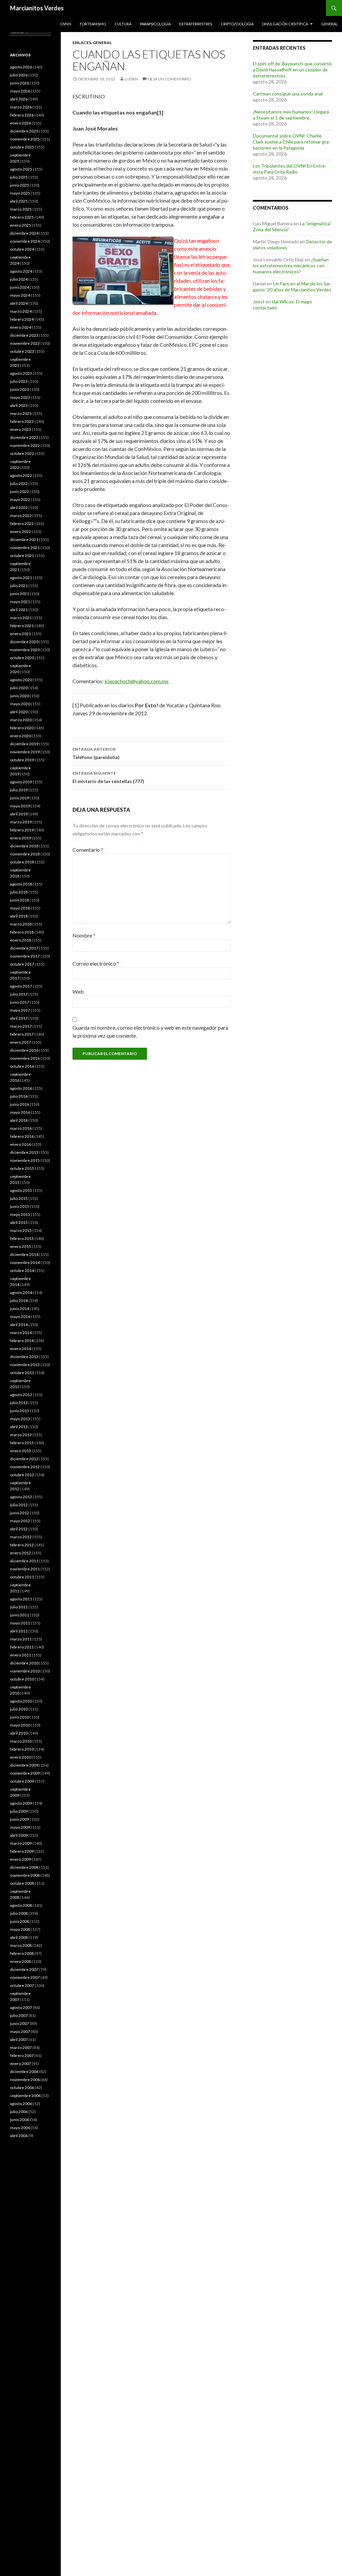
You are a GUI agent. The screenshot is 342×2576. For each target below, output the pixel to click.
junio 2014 (20, 1309)
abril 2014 (19, 1325)
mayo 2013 (20, 1419)
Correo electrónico (96, 963)
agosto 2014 (21, 1293)
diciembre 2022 (24, 437)
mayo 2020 (20, 704)
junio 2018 (20, 900)
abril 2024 (19, 303)
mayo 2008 (20, 1929)
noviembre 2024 (25, 241)
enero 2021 (21, 634)
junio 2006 (20, 2120)
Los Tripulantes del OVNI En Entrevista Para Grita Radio (290, 169)
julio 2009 (19, 1811)
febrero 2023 (22, 421)
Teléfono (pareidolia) (96, 753)
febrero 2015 (22, 1238)
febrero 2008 (22, 1953)
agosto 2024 (21, 271)
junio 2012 (20, 1513)
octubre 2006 (22, 2088)
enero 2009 (21, 1859)
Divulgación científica (285, 24)
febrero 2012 (22, 1545)
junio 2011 (20, 1615)
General (329, 24)
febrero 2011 (22, 1647)
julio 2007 (19, 2015)
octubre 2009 (22, 1781)
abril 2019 (19, 814)
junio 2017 (20, 1002)
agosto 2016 (21, 1088)
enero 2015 (21, 1246)
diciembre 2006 (24, 2072)
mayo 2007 (20, 2031)
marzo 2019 (21, 822)
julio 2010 (19, 1709)
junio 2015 (20, 1206)
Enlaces (82, 43)
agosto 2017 (21, 986)
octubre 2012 (22, 1475)
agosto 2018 (21, 884)
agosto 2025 (21, 169)
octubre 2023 (22, 351)
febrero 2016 (22, 1136)
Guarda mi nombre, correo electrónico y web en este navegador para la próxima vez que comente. (150, 1032)
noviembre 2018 (25, 854)
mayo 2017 (20, 1010)
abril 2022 (19, 507)
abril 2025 (19, 201)
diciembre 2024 (24, 233)
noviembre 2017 (25, 956)
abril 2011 (19, 1631)
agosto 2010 (21, 1701)
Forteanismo (93, 24)
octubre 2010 (22, 1679)
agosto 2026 (21, 67)
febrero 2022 (22, 524)
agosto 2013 (21, 1395)
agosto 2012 (21, 1497)
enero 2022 (21, 532)
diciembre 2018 (24, 846)
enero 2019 (21, 838)
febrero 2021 (22, 626)
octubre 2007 (22, 1985)
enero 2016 (21, 1144)
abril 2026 (19, 99)
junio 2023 (20, 389)
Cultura (123, 24)
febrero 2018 (22, 932)
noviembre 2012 (25, 1467)
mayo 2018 (20, 908)
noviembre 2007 (25, 1977)
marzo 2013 (21, 1435)
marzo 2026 (21, 107)
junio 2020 (20, 696)
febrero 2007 (22, 2055)
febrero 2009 (22, 1851)
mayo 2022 (20, 499)
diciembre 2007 (24, 1969)
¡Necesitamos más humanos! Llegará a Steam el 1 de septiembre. (291, 115)
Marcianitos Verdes (37, 8)
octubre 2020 (22, 658)
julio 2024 (19, 279)
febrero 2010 (22, 1749)
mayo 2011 (20, 1623)
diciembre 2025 (24, 131)
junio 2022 (20, 491)
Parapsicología (155, 24)
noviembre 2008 (25, 1875)
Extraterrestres (196, 24)
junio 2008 (20, 1921)
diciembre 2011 (24, 1561)
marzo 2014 (21, 1333)
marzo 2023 (21, 413)
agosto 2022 (21, 475)
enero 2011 (21, 1655)
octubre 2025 (22, 147)
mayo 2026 (20, 91)
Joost (259, 302)
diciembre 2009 (24, 1765)
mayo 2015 (20, 1214)
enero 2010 (21, 1757)
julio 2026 (19, 75)
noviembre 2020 (25, 650)
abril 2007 (19, 2039)
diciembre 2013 (24, 1357)
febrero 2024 (22, 319)
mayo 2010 (20, 1725)
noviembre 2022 (25, 445)
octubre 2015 (22, 1168)
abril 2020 (19, 712)
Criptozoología (237, 24)
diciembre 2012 (24, 1459)
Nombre (84, 935)
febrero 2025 (22, 217)
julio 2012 (19, 1505)
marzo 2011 (21, 1639)
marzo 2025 (21, 209)
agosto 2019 (21, 782)
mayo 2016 (20, 1112)
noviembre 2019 (25, 752)
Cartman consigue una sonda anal (288, 94)
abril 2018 (19, 916)
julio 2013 (19, 1403)
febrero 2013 (22, 1443)
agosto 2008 (21, 1905)
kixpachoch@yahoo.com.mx (137, 681)
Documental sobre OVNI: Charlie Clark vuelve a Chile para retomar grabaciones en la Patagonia (292, 142)
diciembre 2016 (24, 1050)
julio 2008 (19, 1913)
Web (78, 991)
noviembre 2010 (25, 1671)
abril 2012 (19, 1529)
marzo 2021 (21, 618)
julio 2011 (19, 1607)
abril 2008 (19, 1937)
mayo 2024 (20, 295)
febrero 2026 (22, 115)
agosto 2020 (21, 680)
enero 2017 (21, 1042)
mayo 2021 (20, 602)
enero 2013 (21, 1451)
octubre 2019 (22, 760)
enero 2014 (21, 1349)
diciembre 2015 (24, 1152)
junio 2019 (20, 798)
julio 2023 (19, 381)
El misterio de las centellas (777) (108, 777)
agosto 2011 (21, 1599)
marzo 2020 (21, 720)
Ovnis (66, 24)
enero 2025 (21, 225)
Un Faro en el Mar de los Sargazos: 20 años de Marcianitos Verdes (292, 287)
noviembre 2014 (25, 1262)
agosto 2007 (21, 2007)
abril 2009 (19, 1835)
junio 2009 (20, 1819)
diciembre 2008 (24, 1867)
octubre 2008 (22, 1883)
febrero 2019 (22, 830)
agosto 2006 (21, 2104)
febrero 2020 (22, 728)
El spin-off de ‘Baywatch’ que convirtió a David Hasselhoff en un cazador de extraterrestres (292, 70)
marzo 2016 (21, 1128)
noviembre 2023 (25, 343)
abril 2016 (19, 1120)
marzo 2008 (21, 1945)
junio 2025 (20, 185)
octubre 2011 (22, 1577)
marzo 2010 (21, 1741)
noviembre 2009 (25, 1773)
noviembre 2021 (25, 548)
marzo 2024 (21, 311)
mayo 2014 (20, 1317)
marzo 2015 (21, 1230)
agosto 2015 (21, 1190)
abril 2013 (19, 1427)
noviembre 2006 (25, 2080)
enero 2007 (21, 2064)
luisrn (131, 79)
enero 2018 (21, 940)
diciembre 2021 (24, 540)
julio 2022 (19, 483)
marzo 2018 (21, 924)
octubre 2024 (22, 249)
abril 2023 (19, 405)
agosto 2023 (21, 373)
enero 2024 (21, 327)
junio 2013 (20, 1411)
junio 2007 (20, 2023)
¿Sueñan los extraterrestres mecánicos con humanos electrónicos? (291, 266)
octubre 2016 (22, 1066)
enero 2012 (21, 1553)
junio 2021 (20, 594)
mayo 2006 (20, 2128)
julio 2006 (19, 2112)
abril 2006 (19, 2136)
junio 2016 (20, 1104)
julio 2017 (19, 994)
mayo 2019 (20, 806)
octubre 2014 (22, 1270)
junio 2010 (20, 1717)
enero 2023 (21, 429)
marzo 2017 (21, 1026)
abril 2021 (19, 610)
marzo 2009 (21, 1843)
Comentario (88, 850)
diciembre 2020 (24, 642)
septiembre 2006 (25, 2096)
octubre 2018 (22, 862)
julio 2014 (19, 1301)
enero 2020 (21, 736)
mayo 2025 (20, 193)
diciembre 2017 (24, 948)
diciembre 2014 (24, 1254)
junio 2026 (20, 83)
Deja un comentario (169, 79)
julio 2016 (19, 1096)
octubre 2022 (22, 453)
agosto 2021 (21, 578)
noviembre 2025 (25, 139)
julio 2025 (19, 177)
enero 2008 (21, 1961)
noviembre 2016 (25, 1058)
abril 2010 (19, 1733)
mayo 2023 (20, 397)
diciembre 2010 (24, 1663)
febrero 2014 (22, 1341)
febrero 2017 (22, 1034)
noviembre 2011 (25, 1569)
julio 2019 (19, 790)
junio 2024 (20, 287)
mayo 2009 (20, 1827)
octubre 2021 (22, 556)
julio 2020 (19, 688)
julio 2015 (19, 1198)
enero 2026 (21, 123)
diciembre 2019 (24, 744)
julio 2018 (19, 892)
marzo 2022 (21, 516)
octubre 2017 (22, 964)
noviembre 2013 (25, 1365)
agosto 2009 (21, 1803)
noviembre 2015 (25, 1160)
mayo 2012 (20, 1521)
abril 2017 (19, 1018)
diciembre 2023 (24, 335)
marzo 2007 (21, 2047)
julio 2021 (19, 586)
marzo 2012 (21, 1537)
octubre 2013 (22, 1373)
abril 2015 (19, 1222)
